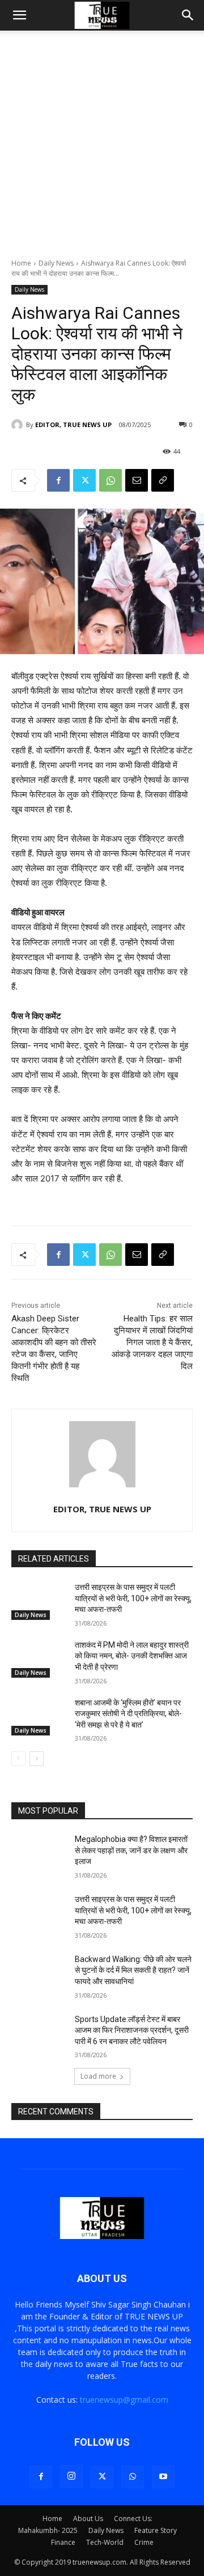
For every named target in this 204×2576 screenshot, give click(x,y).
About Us (88, 2519)
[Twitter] (84, 480)
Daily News (56, 263)
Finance (63, 2542)
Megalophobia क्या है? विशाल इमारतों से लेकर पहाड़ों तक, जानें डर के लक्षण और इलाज (131, 1850)
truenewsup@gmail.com (124, 2400)
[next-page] (37, 1759)
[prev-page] (18, 1759)
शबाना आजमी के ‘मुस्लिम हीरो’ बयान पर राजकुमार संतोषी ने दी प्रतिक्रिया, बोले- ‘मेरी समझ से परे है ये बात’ (128, 1714)
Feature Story (156, 2530)
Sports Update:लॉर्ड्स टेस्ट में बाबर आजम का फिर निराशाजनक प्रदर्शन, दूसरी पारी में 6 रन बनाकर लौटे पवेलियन (132, 2030)
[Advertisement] (102, 151)
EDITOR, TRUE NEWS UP (73, 425)
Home (21, 263)
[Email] (137, 480)
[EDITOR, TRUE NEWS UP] (19, 425)
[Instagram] (71, 2476)
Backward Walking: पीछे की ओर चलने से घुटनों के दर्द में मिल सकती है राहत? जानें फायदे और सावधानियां (133, 1970)
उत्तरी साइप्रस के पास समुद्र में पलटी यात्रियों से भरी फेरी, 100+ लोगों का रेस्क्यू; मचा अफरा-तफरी (133, 1598)
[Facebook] (58, 480)
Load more (98, 2076)
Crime (144, 2542)
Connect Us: (133, 2519)
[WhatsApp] (110, 480)
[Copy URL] (163, 480)
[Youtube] (163, 2477)
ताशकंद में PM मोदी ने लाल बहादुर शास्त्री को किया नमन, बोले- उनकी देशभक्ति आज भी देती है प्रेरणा (132, 1656)
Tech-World (105, 2542)
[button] (19, 15)
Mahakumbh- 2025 (48, 2530)
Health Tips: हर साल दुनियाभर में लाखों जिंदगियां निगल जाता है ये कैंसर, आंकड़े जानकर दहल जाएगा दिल (152, 1342)
